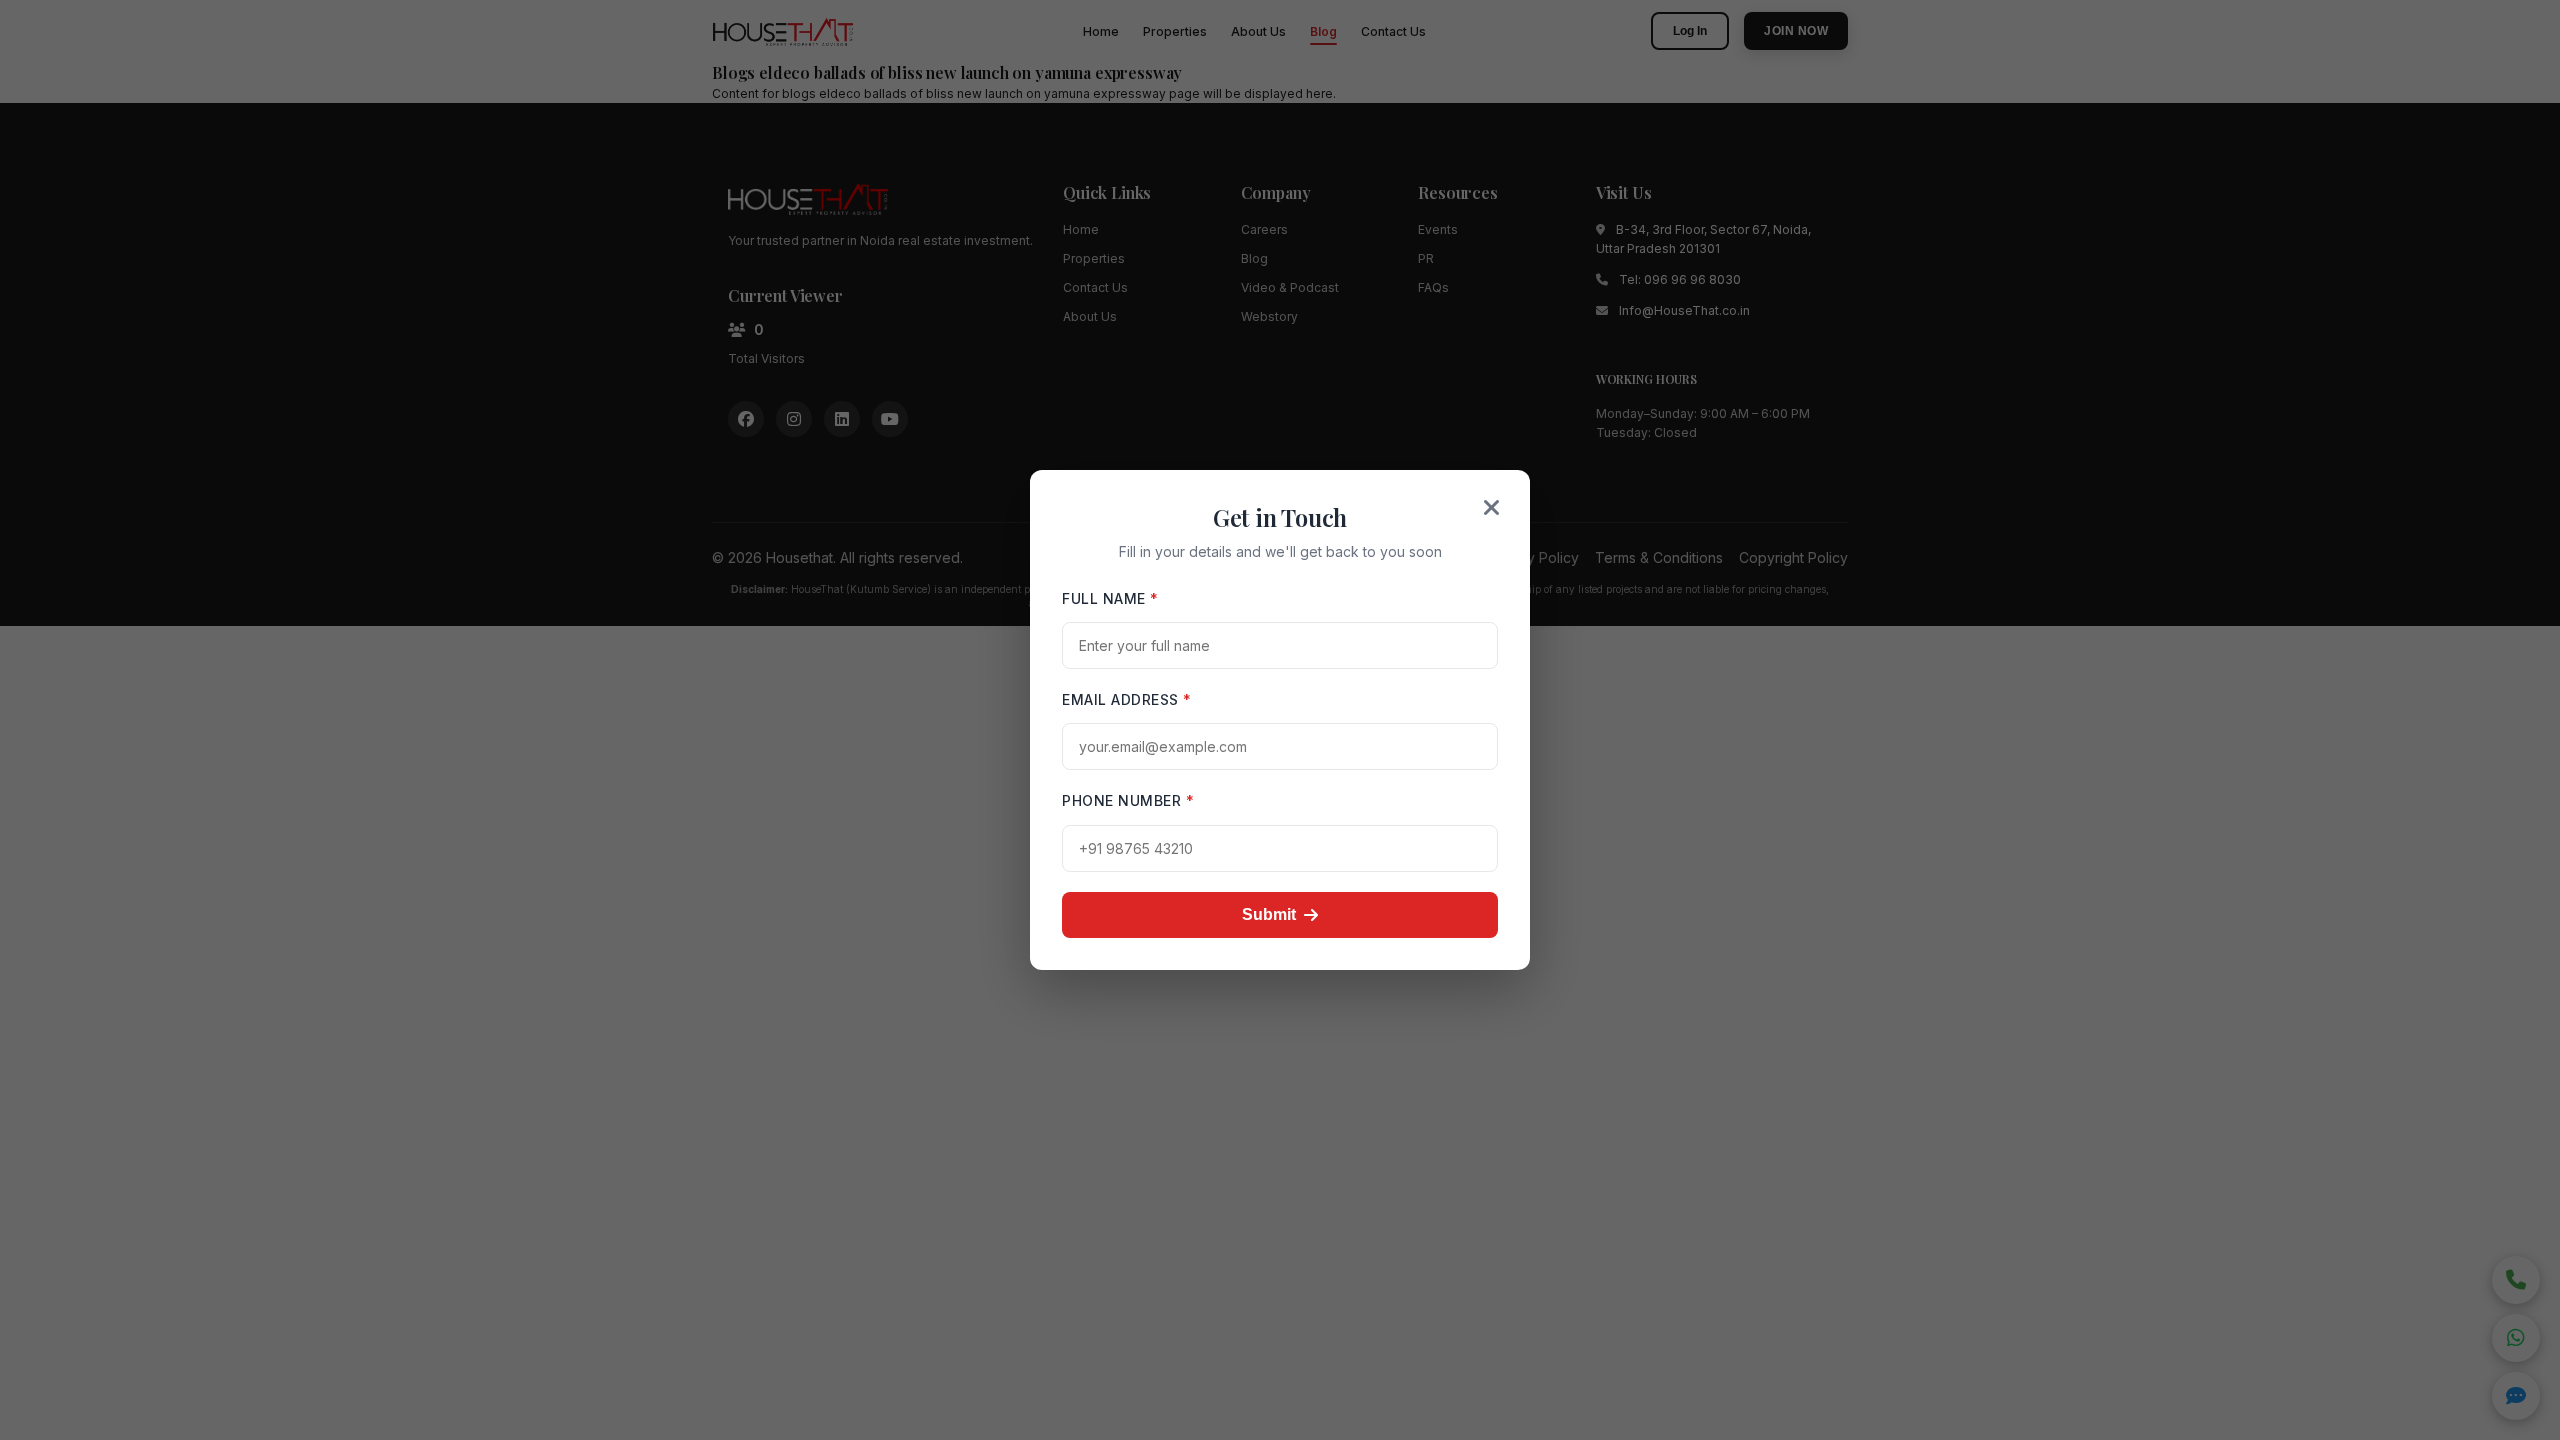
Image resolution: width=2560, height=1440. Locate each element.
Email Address (1127, 699)
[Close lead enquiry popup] (1492, 508)
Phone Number (1128, 800)
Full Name (1110, 598)
